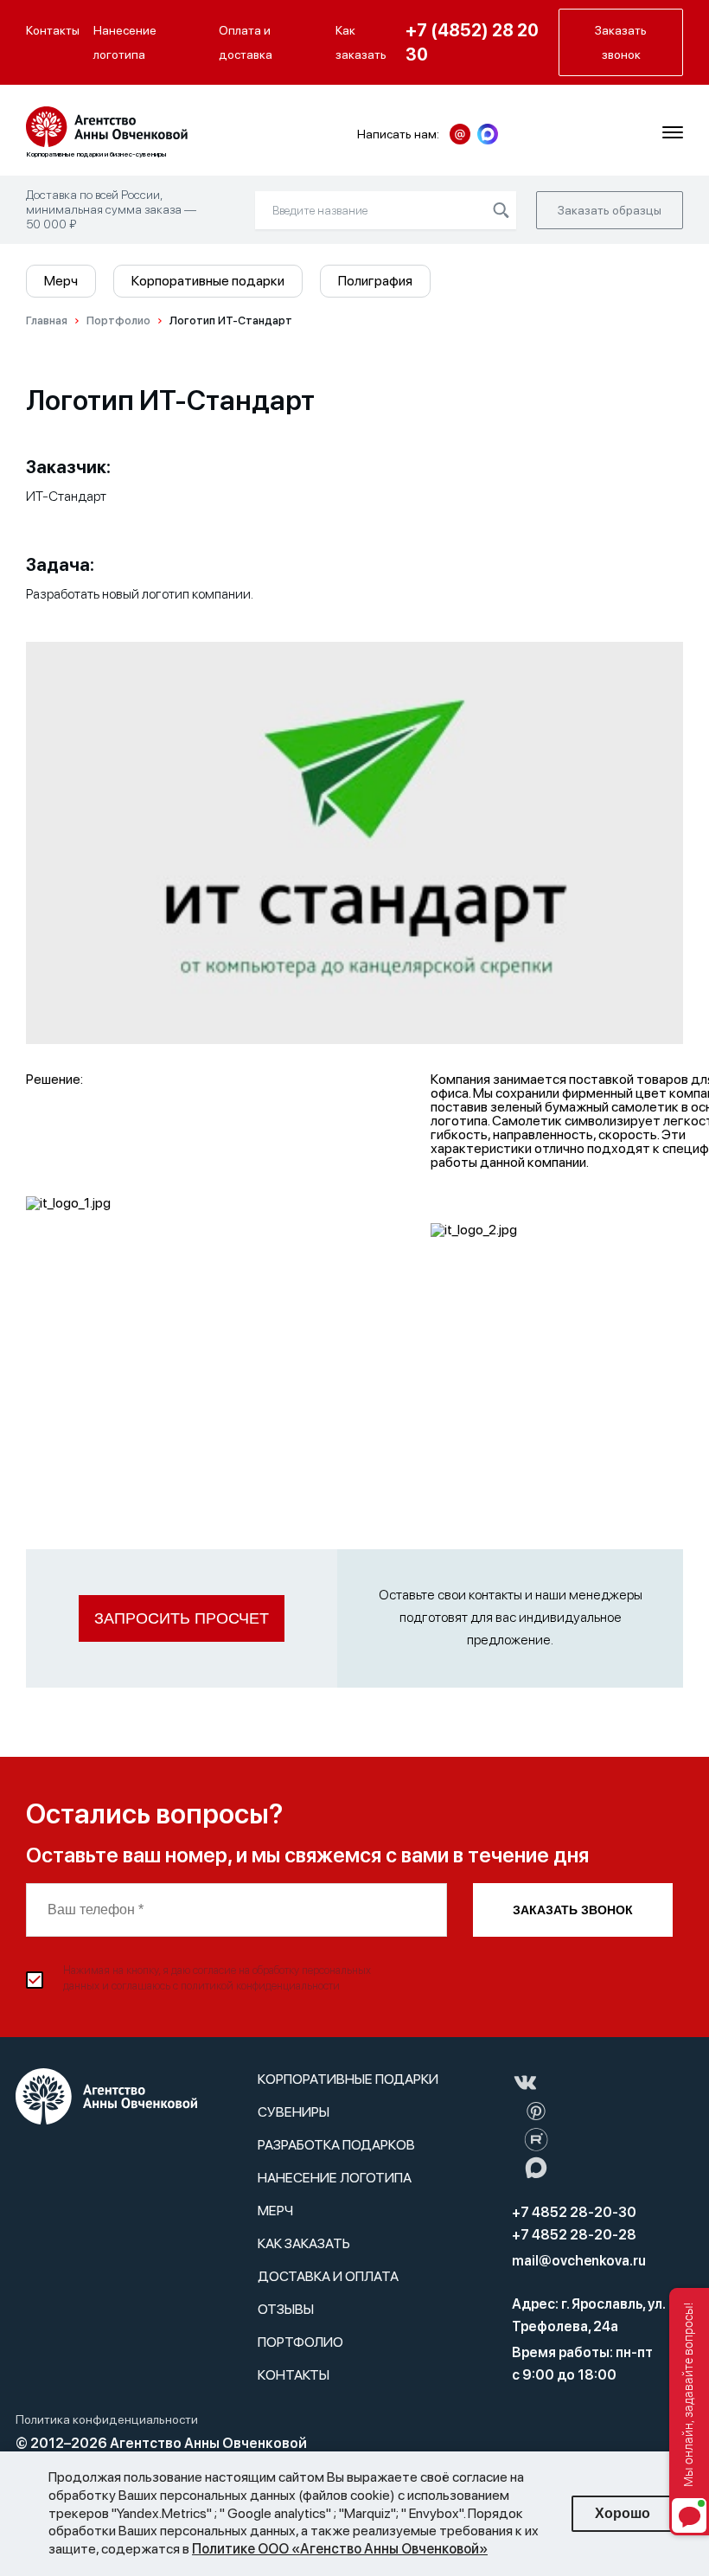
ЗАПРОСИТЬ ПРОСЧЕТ (182, 1618)
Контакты (53, 30)
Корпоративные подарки (208, 281)
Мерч (61, 281)
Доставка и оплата (328, 2276)
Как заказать (361, 42)
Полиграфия (375, 281)
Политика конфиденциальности (107, 2419)
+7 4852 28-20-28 (574, 2235)
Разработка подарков (336, 2145)
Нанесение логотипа (125, 42)
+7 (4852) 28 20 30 (472, 42)
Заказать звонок (573, 1910)
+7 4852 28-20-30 (574, 2212)
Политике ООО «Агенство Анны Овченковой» (340, 2549)
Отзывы (286, 2309)
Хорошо (623, 2513)
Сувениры (294, 2112)
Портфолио (300, 2342)
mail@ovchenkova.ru (579, 2261)
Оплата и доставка (246, 42)
